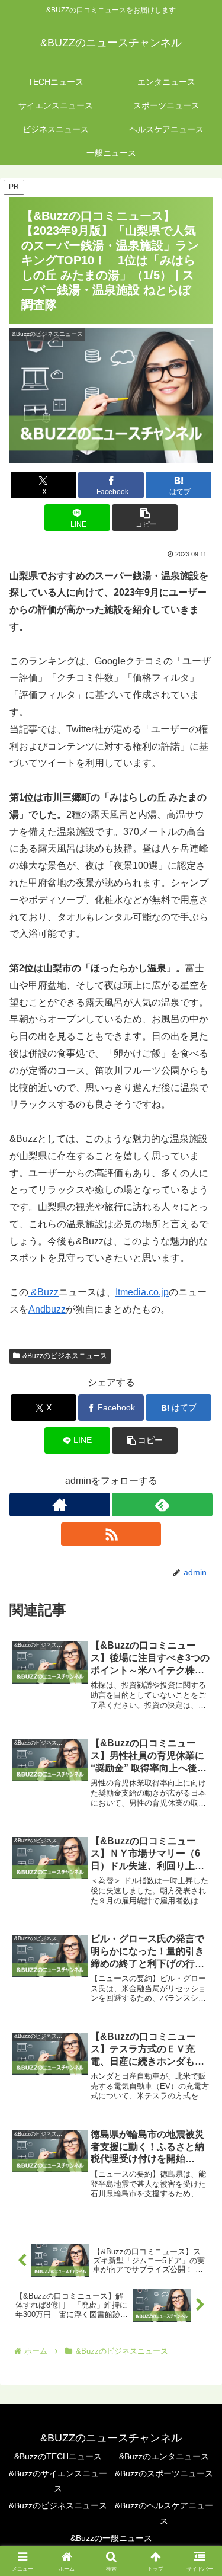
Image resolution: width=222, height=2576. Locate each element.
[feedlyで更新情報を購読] (162, 1505)
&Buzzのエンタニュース (164, 2456)
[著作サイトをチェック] (60, 1505)
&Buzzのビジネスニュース (65, 1356)
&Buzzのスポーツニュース (164, 2473)
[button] (145, 518)
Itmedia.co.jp (142, 1292)
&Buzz (44, 1292)
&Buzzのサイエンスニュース (58, 2481)
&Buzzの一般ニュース (111, 2538)
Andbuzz (47, 1309)
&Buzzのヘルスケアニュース (164, 2513)
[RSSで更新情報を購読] (111, 1534)
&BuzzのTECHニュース (58, 2456)
